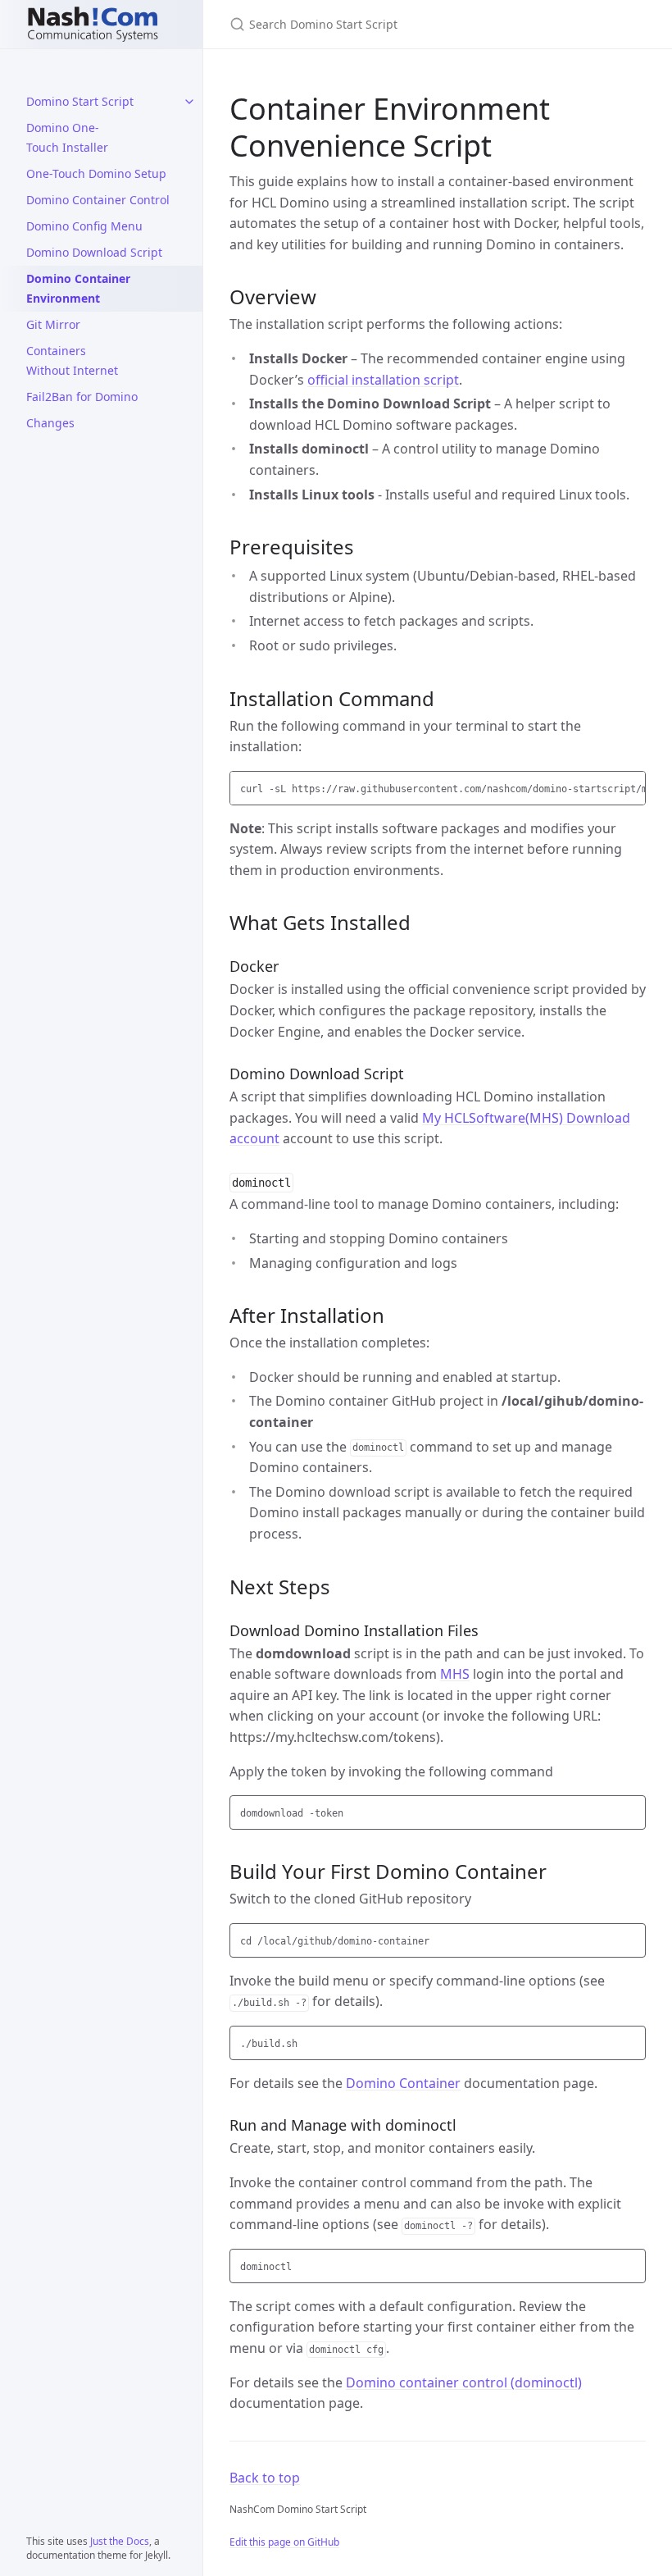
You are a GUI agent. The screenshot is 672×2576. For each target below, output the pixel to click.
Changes (50, 423)
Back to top (265, 2478)
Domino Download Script (94, 252)
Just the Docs (120, 2541)
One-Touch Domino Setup (96, 173)
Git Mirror (53, 324)
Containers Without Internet (72, 360)
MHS (455, 1674)
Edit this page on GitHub (284, 2542)
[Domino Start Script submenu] (189, 102)
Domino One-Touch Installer (67, 137)
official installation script (383, 380)
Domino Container (403, 2083)
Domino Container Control (98, 200)
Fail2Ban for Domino (82, 397)
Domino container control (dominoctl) (464, 2382)
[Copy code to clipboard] (631, 788)
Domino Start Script (80, 101)
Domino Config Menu (84, 226)
